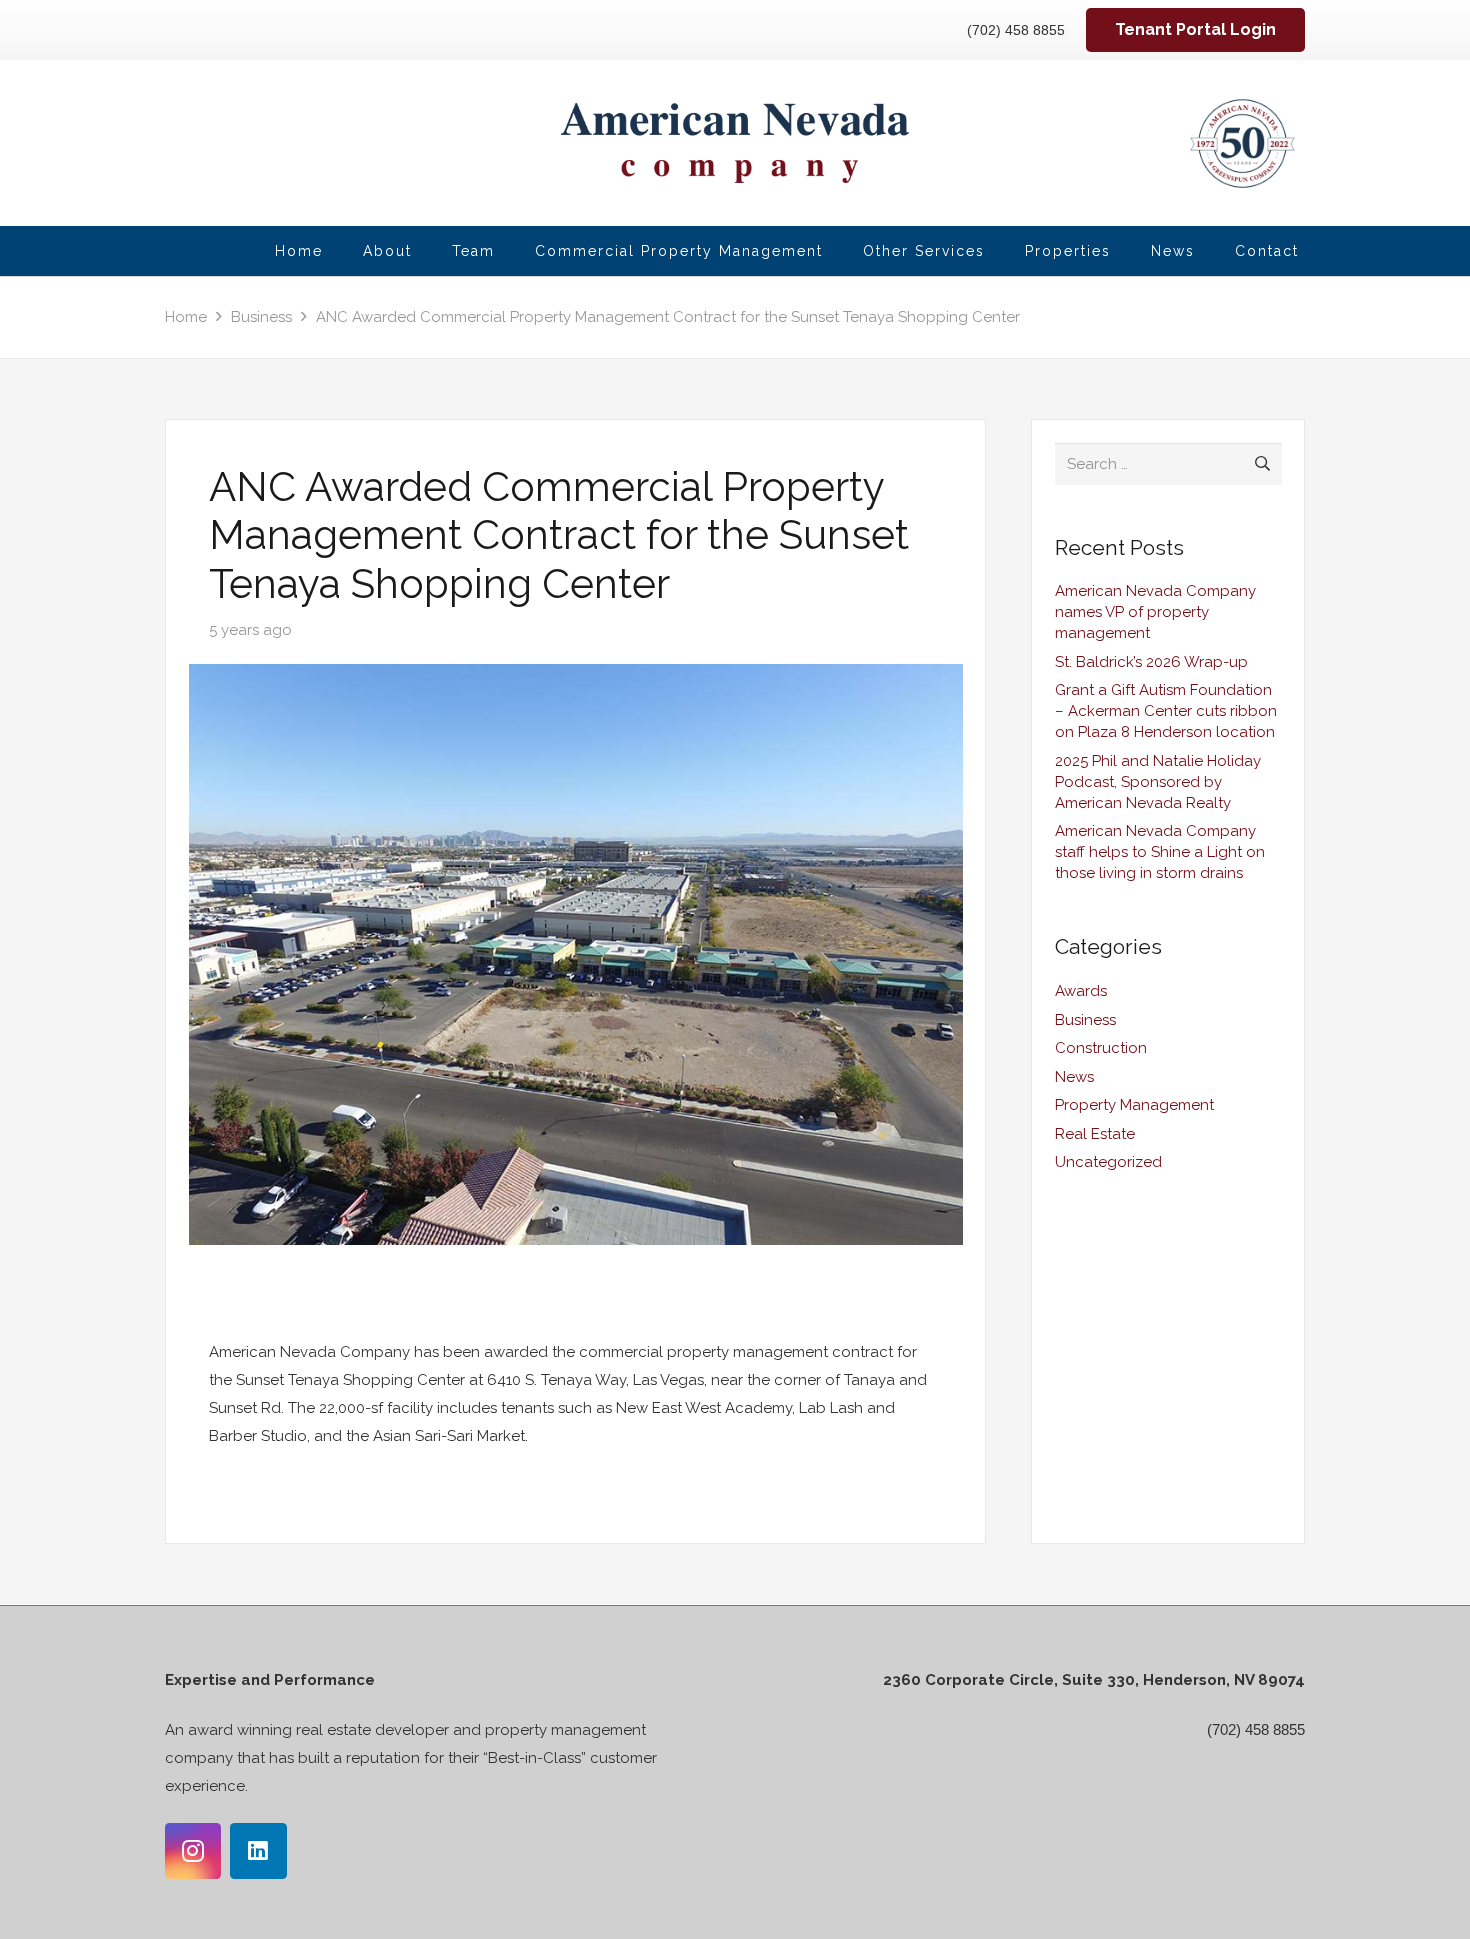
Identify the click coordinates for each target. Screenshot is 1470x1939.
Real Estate (1095, 1134)
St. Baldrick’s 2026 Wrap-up (1151, 662)
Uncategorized (1108, 1162)
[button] (997, 251)
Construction (1101, 1048)
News (1074, 1077)
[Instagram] (193, 1851)
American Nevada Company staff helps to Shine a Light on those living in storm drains (1160, 852)
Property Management (1134, 1105)
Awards (1081, 991)
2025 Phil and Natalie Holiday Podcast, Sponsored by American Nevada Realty (1158, 782)
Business (1085, 1020)
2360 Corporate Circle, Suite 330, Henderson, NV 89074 (1094, 1680)
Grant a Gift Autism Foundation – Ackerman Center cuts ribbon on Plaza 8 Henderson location (1166, 711)
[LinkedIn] (258, 1851)
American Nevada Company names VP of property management (1155, 612)
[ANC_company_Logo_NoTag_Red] (735, 143)
